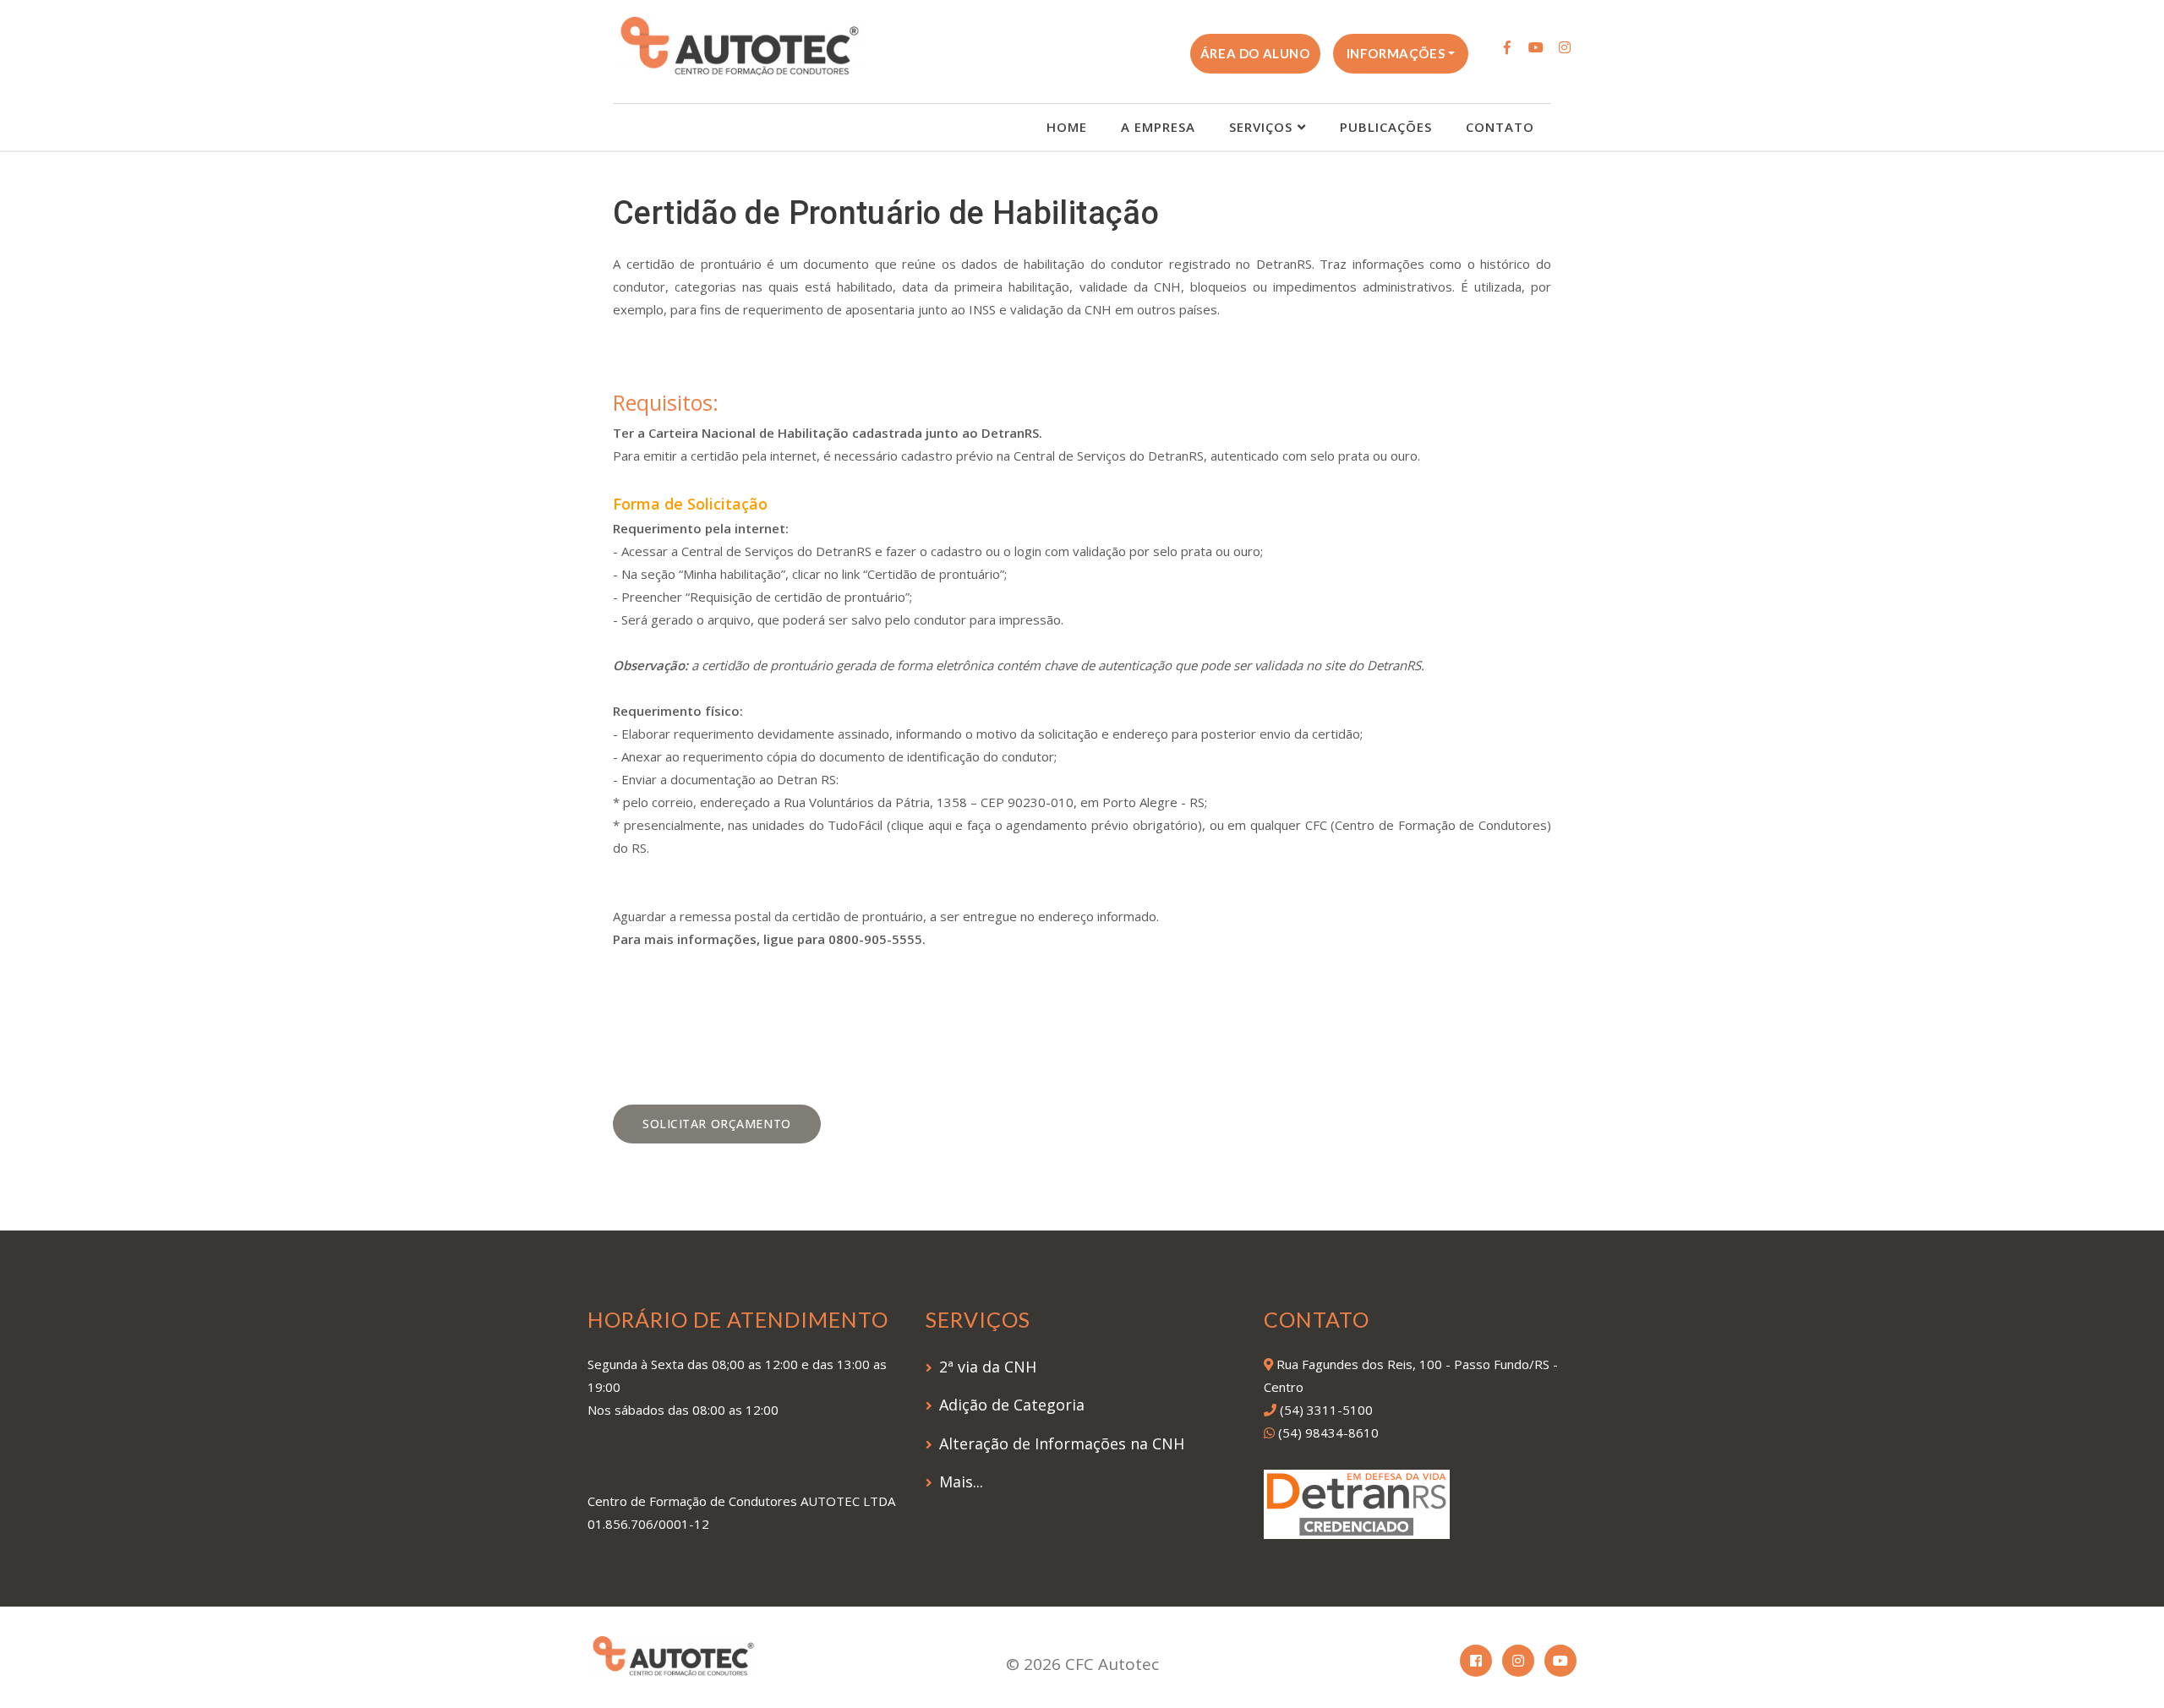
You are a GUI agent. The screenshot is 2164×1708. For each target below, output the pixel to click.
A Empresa (1158, 127)
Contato (1500, 127)
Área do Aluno (1255, 53)
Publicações (1386, 127)
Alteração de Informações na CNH (1062, 1443)
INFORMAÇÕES (1396, 53)
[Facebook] (1507, 47)
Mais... (961, 1482)
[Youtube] (1536, 47)
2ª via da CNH (988, 1367)
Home (1067, 127)
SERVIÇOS (1261, 127)
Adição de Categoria (1012, 1405)
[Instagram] (1565, 47)
